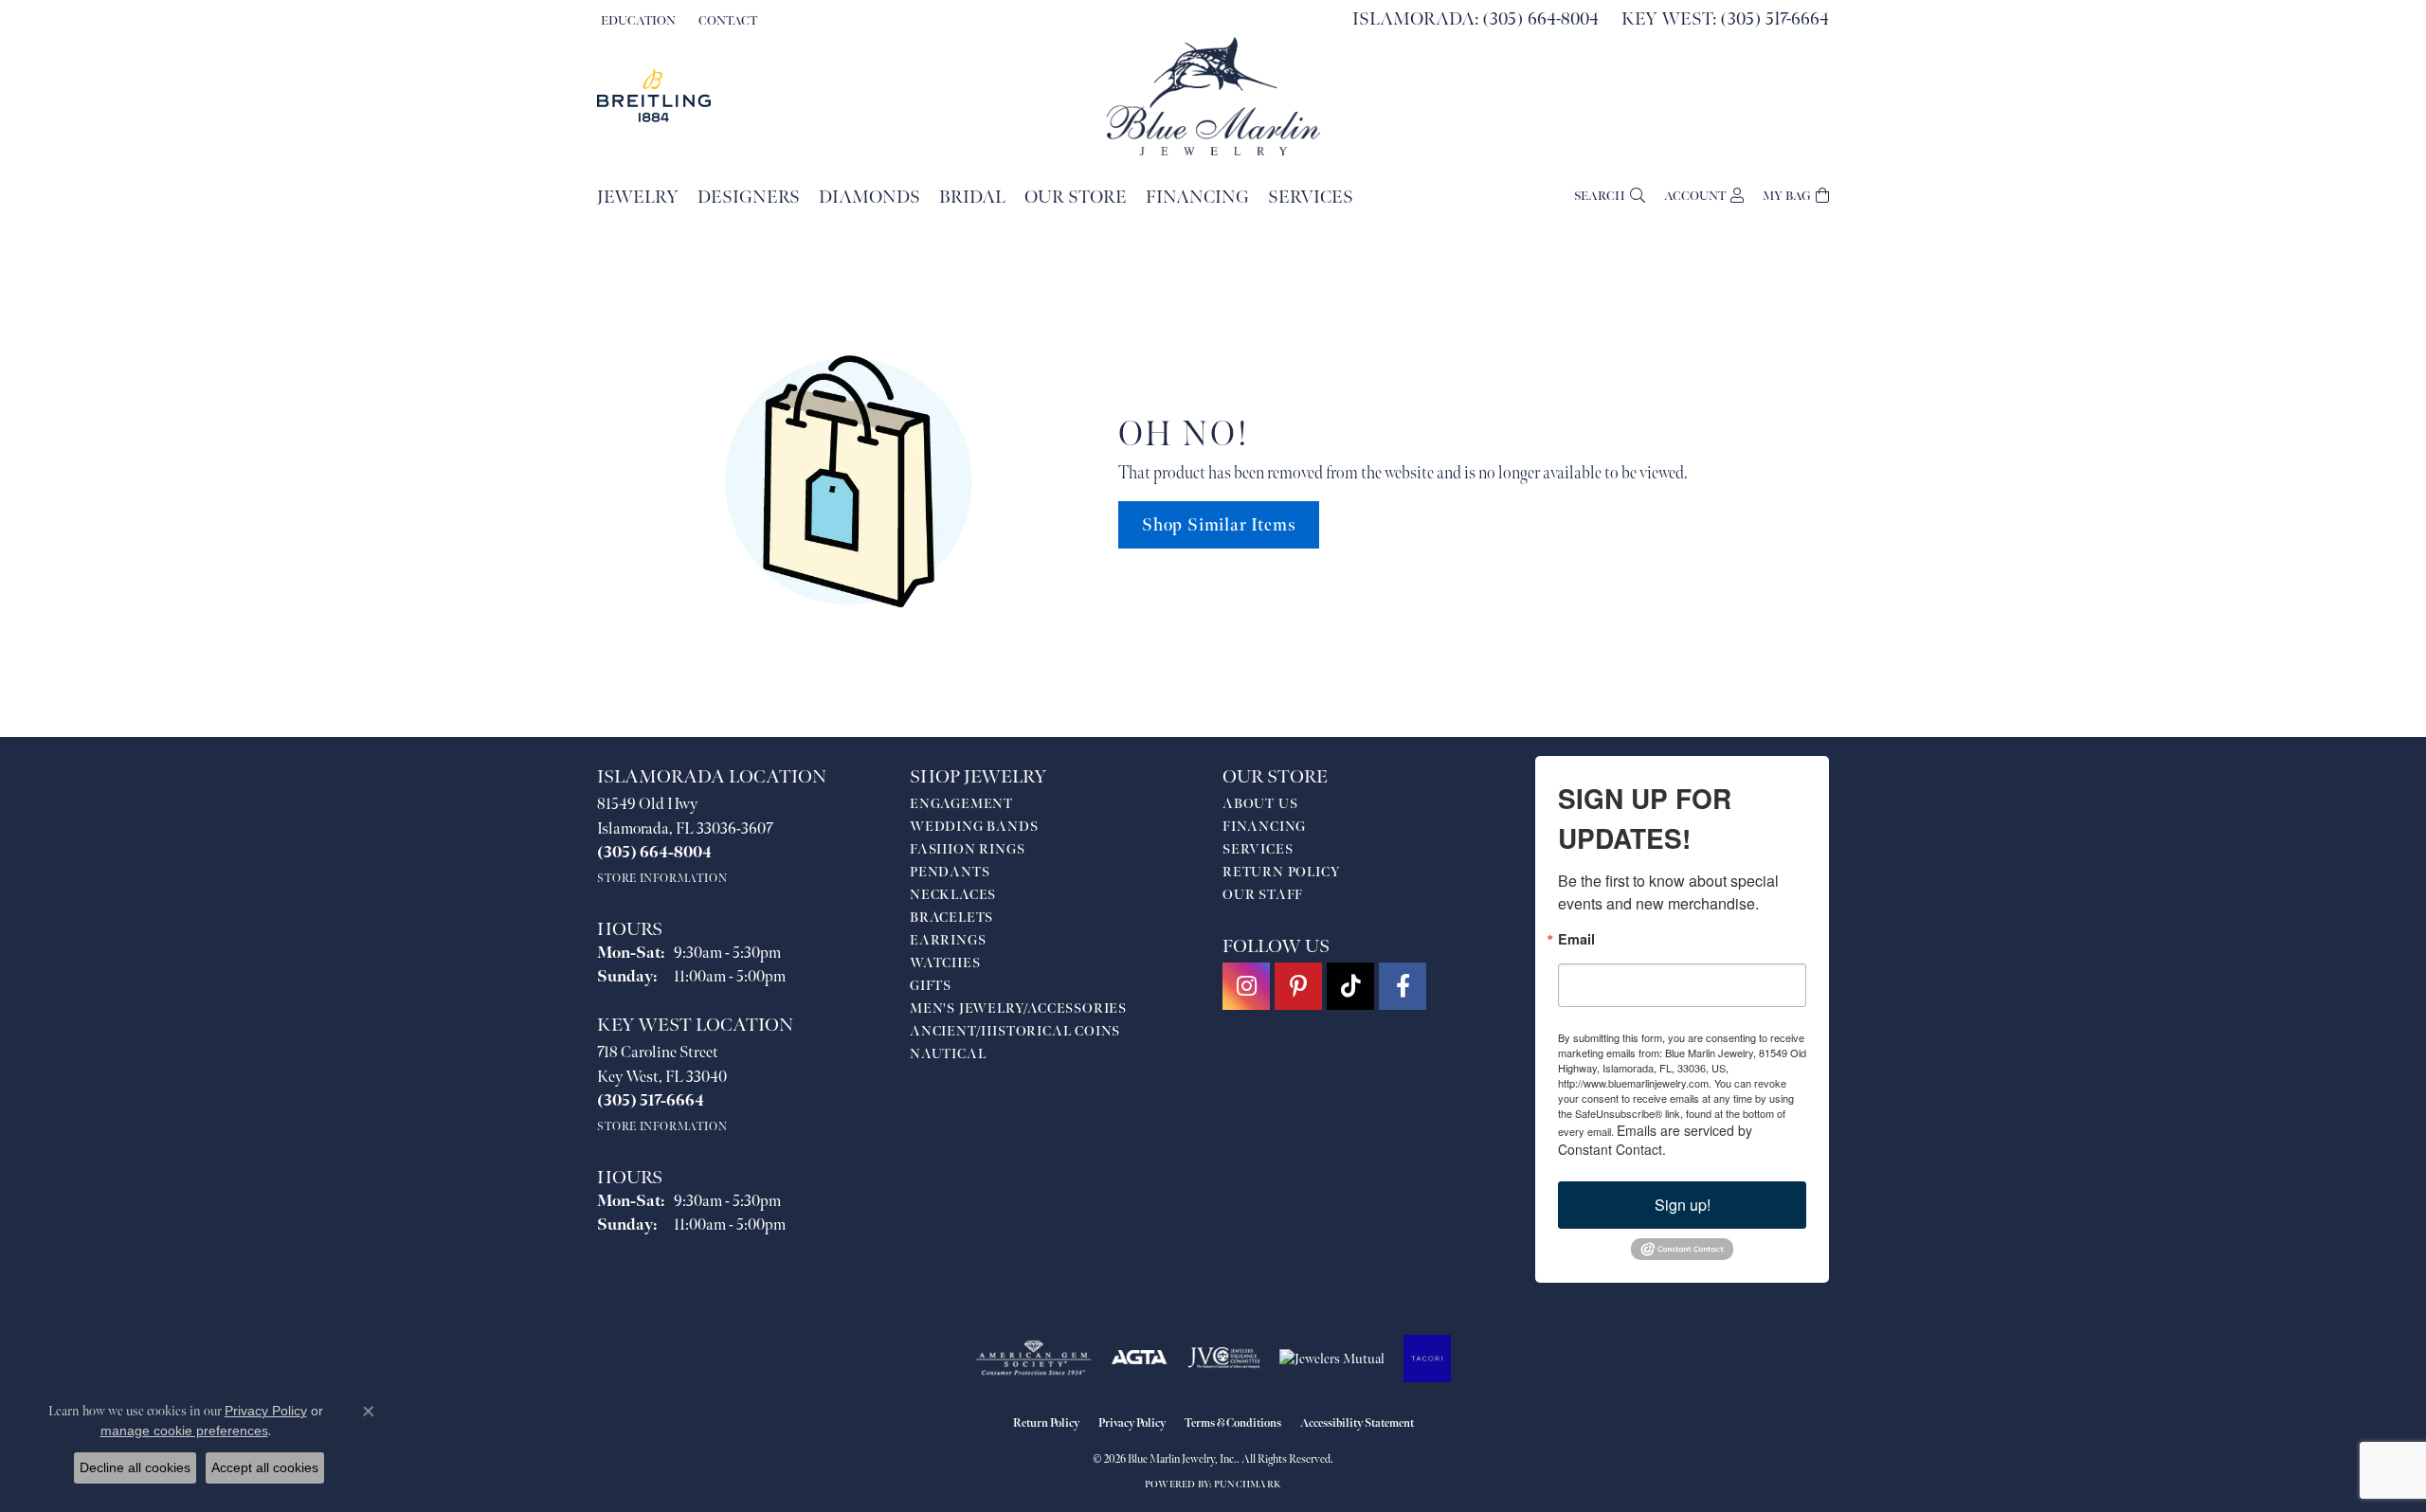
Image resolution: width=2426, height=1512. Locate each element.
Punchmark (1248, 1485)
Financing (1197, 198)
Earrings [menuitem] (948, 940)
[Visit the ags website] (1033, 1359)
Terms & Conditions (1233, 1423)
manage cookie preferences (184, 1431)
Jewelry (638, 198)
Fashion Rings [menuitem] (967, 849)
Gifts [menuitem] (931, 986)
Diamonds (869, 198)
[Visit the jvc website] (1224, 1359)
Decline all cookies (135, 1467)
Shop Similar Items (1219, 525)
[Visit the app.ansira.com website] (1427, 1359)
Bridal (972, 198)
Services (1311, 198)
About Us (1260, 804)
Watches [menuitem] (945, 963)
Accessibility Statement (1357, 1423)
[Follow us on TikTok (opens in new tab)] (1350, 986)
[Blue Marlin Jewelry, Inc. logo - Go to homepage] (1213, 96)
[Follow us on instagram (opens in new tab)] (1246, 986)
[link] (726, 21)
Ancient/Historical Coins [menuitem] (1015, 1031)
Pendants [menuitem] (950, 872)
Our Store (1076, 198)
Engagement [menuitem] (961, 804)
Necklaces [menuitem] (953, 895)
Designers (749, 198)
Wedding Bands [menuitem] (974, 827)
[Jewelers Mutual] (1332, 1359)
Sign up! (1683, 1205)
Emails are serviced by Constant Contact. (1655, 1140)
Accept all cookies (265, 1467)
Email (1576, 939)
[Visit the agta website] (1140, 1359)
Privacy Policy (1132, 1423)
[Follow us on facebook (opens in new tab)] (1403, 986)
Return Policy (1281, 872)
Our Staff (1263, 895)
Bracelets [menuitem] (951, 918)
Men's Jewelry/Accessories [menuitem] (1018, 1008)
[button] (636, 21)
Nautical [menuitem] (948, 1054)
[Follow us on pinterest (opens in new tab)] (1298, 986)
